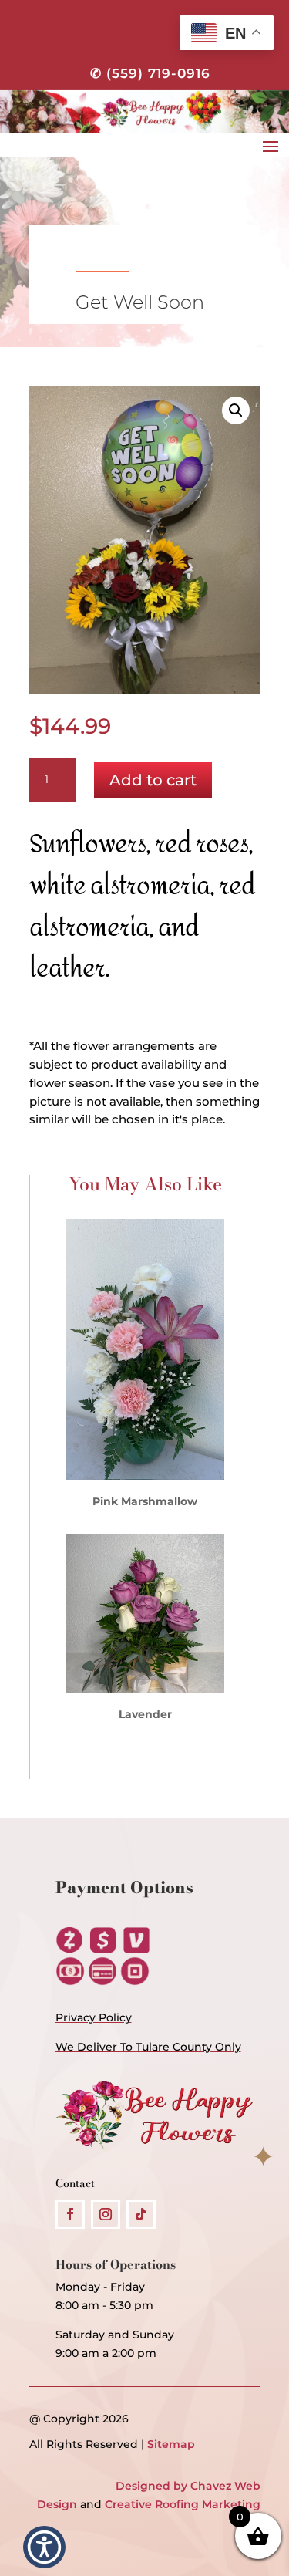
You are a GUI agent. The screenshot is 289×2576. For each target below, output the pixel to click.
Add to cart (153, 780)
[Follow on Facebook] (70, 2214)
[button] (236, 410)
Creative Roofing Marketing (183, 2504)
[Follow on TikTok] (141, 2214)
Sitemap (171, 2444)
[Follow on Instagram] (106, 2214)
